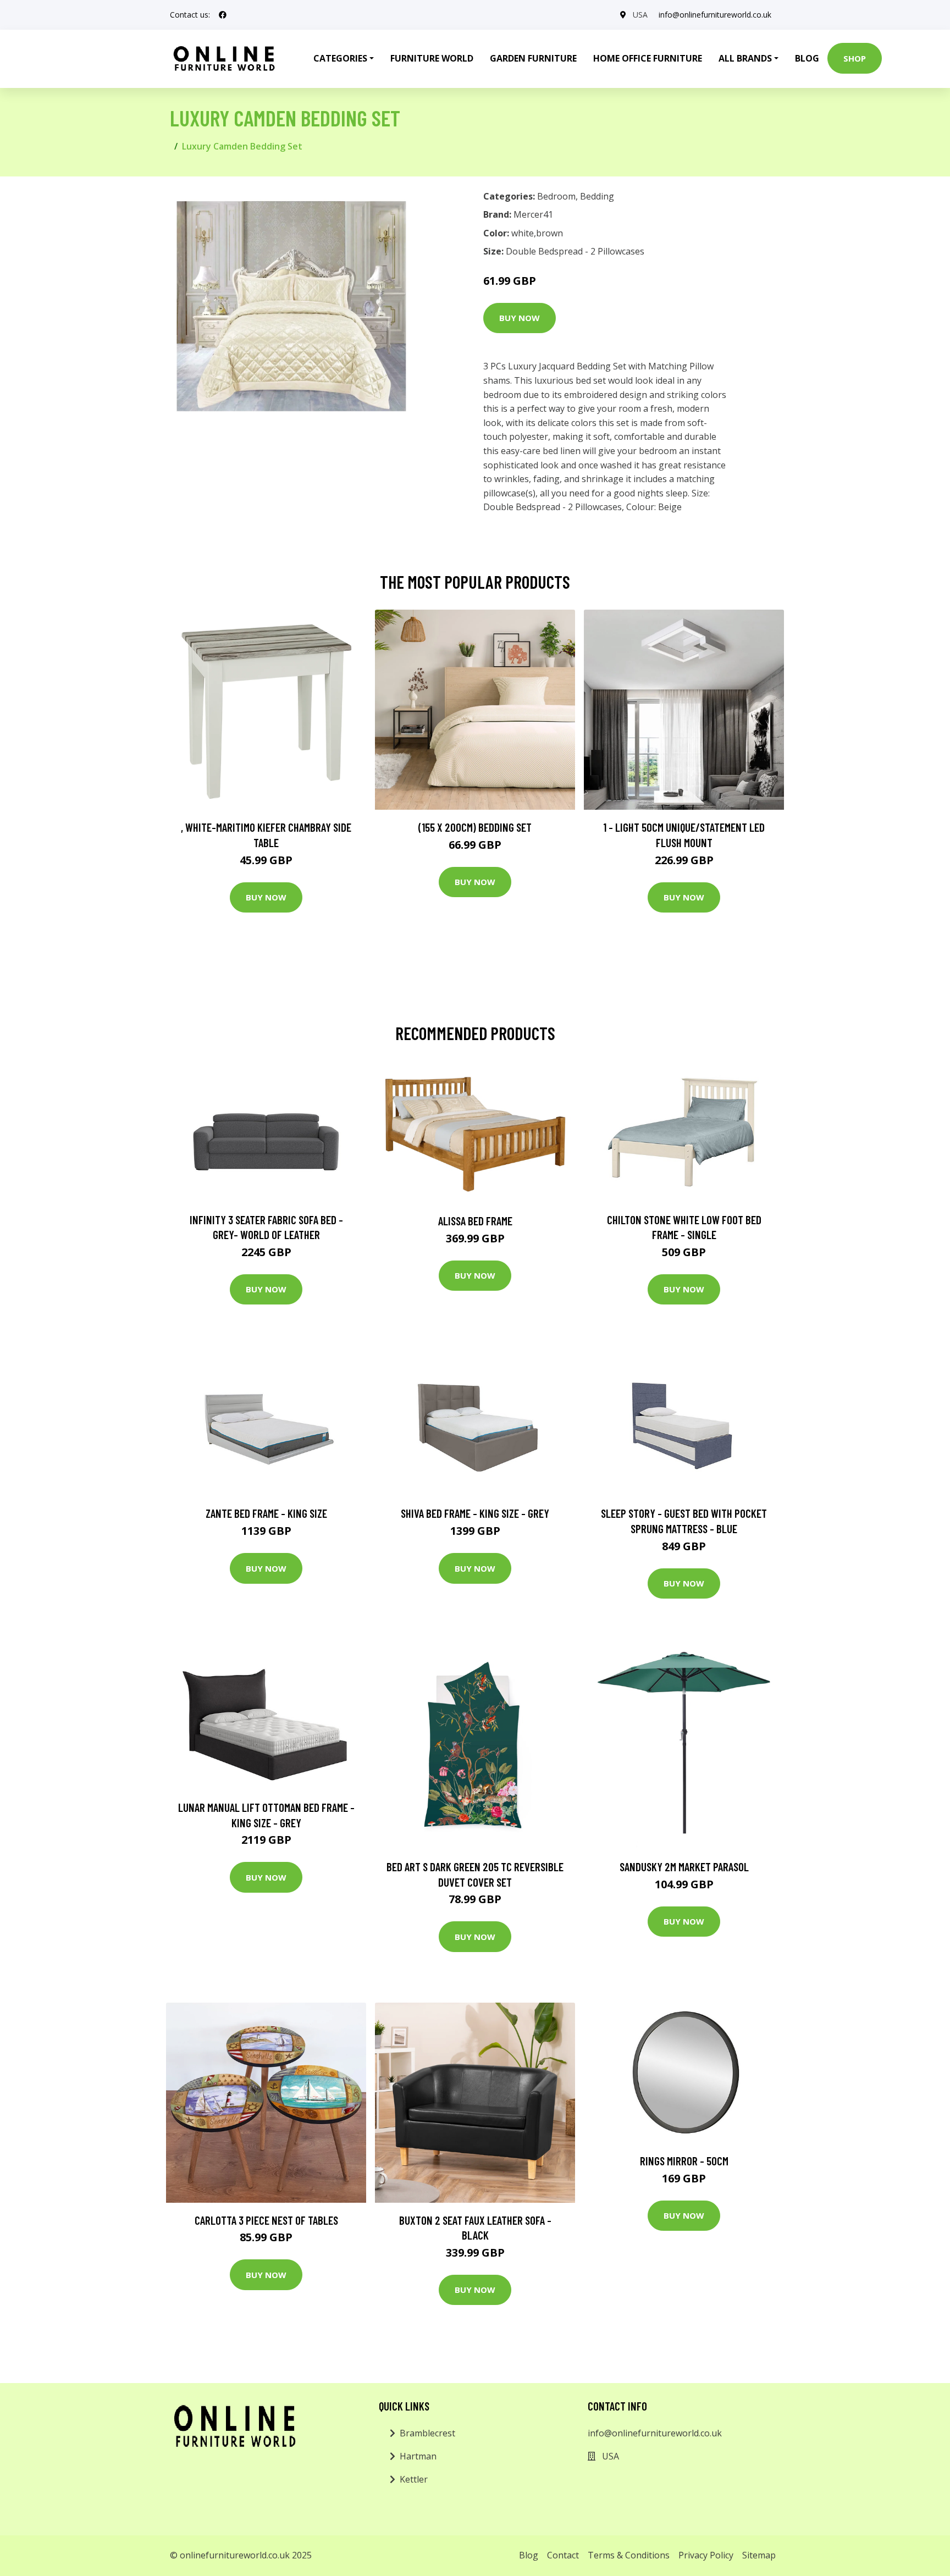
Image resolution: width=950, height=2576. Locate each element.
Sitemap (759, 2555)
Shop (855, 58)
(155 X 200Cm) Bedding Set (475, 827)
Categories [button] (340, 58)
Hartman (418, 2456)
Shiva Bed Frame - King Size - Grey (475, 1513)
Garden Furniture (533, 58)
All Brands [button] (745, 58)
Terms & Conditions (629, 2555)
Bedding (597, 196)
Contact (563, 2555)
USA (640, 15)
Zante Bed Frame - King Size (266, 1513)
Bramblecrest (427, 2433)
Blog (807, 58)
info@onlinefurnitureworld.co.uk (715, 15)
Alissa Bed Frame (475, 1221)
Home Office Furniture (648, 58)
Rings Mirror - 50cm (684, 2161)
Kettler (414, 2479)
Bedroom (556, 196)
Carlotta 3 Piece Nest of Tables (266, 2220)
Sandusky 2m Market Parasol (684, 1867)
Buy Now (520, 318)
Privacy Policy (706, 2555)
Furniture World (432, 58)
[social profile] (223, 15)
